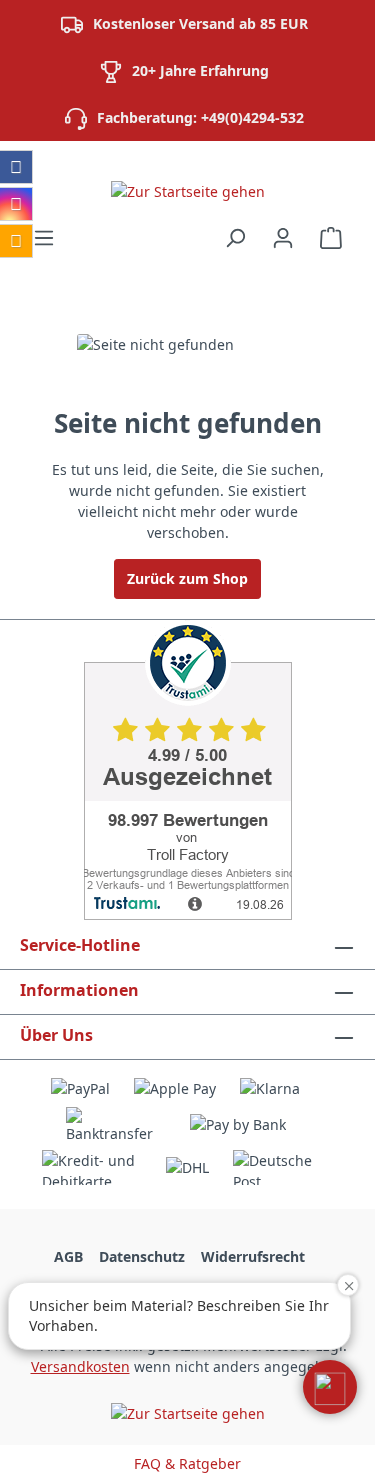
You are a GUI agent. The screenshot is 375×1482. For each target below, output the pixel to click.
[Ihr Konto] (283, 238)
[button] (330, 1387)
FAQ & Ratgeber (187, 1463)
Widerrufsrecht (253, 1256)
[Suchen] (235, 238)
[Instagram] (16, 204)
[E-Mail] (16, 241)
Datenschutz (142, 1256)
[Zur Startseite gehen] (187, 190)
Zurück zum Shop (187, 578)
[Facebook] (16, 167)
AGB (68, 1256)
